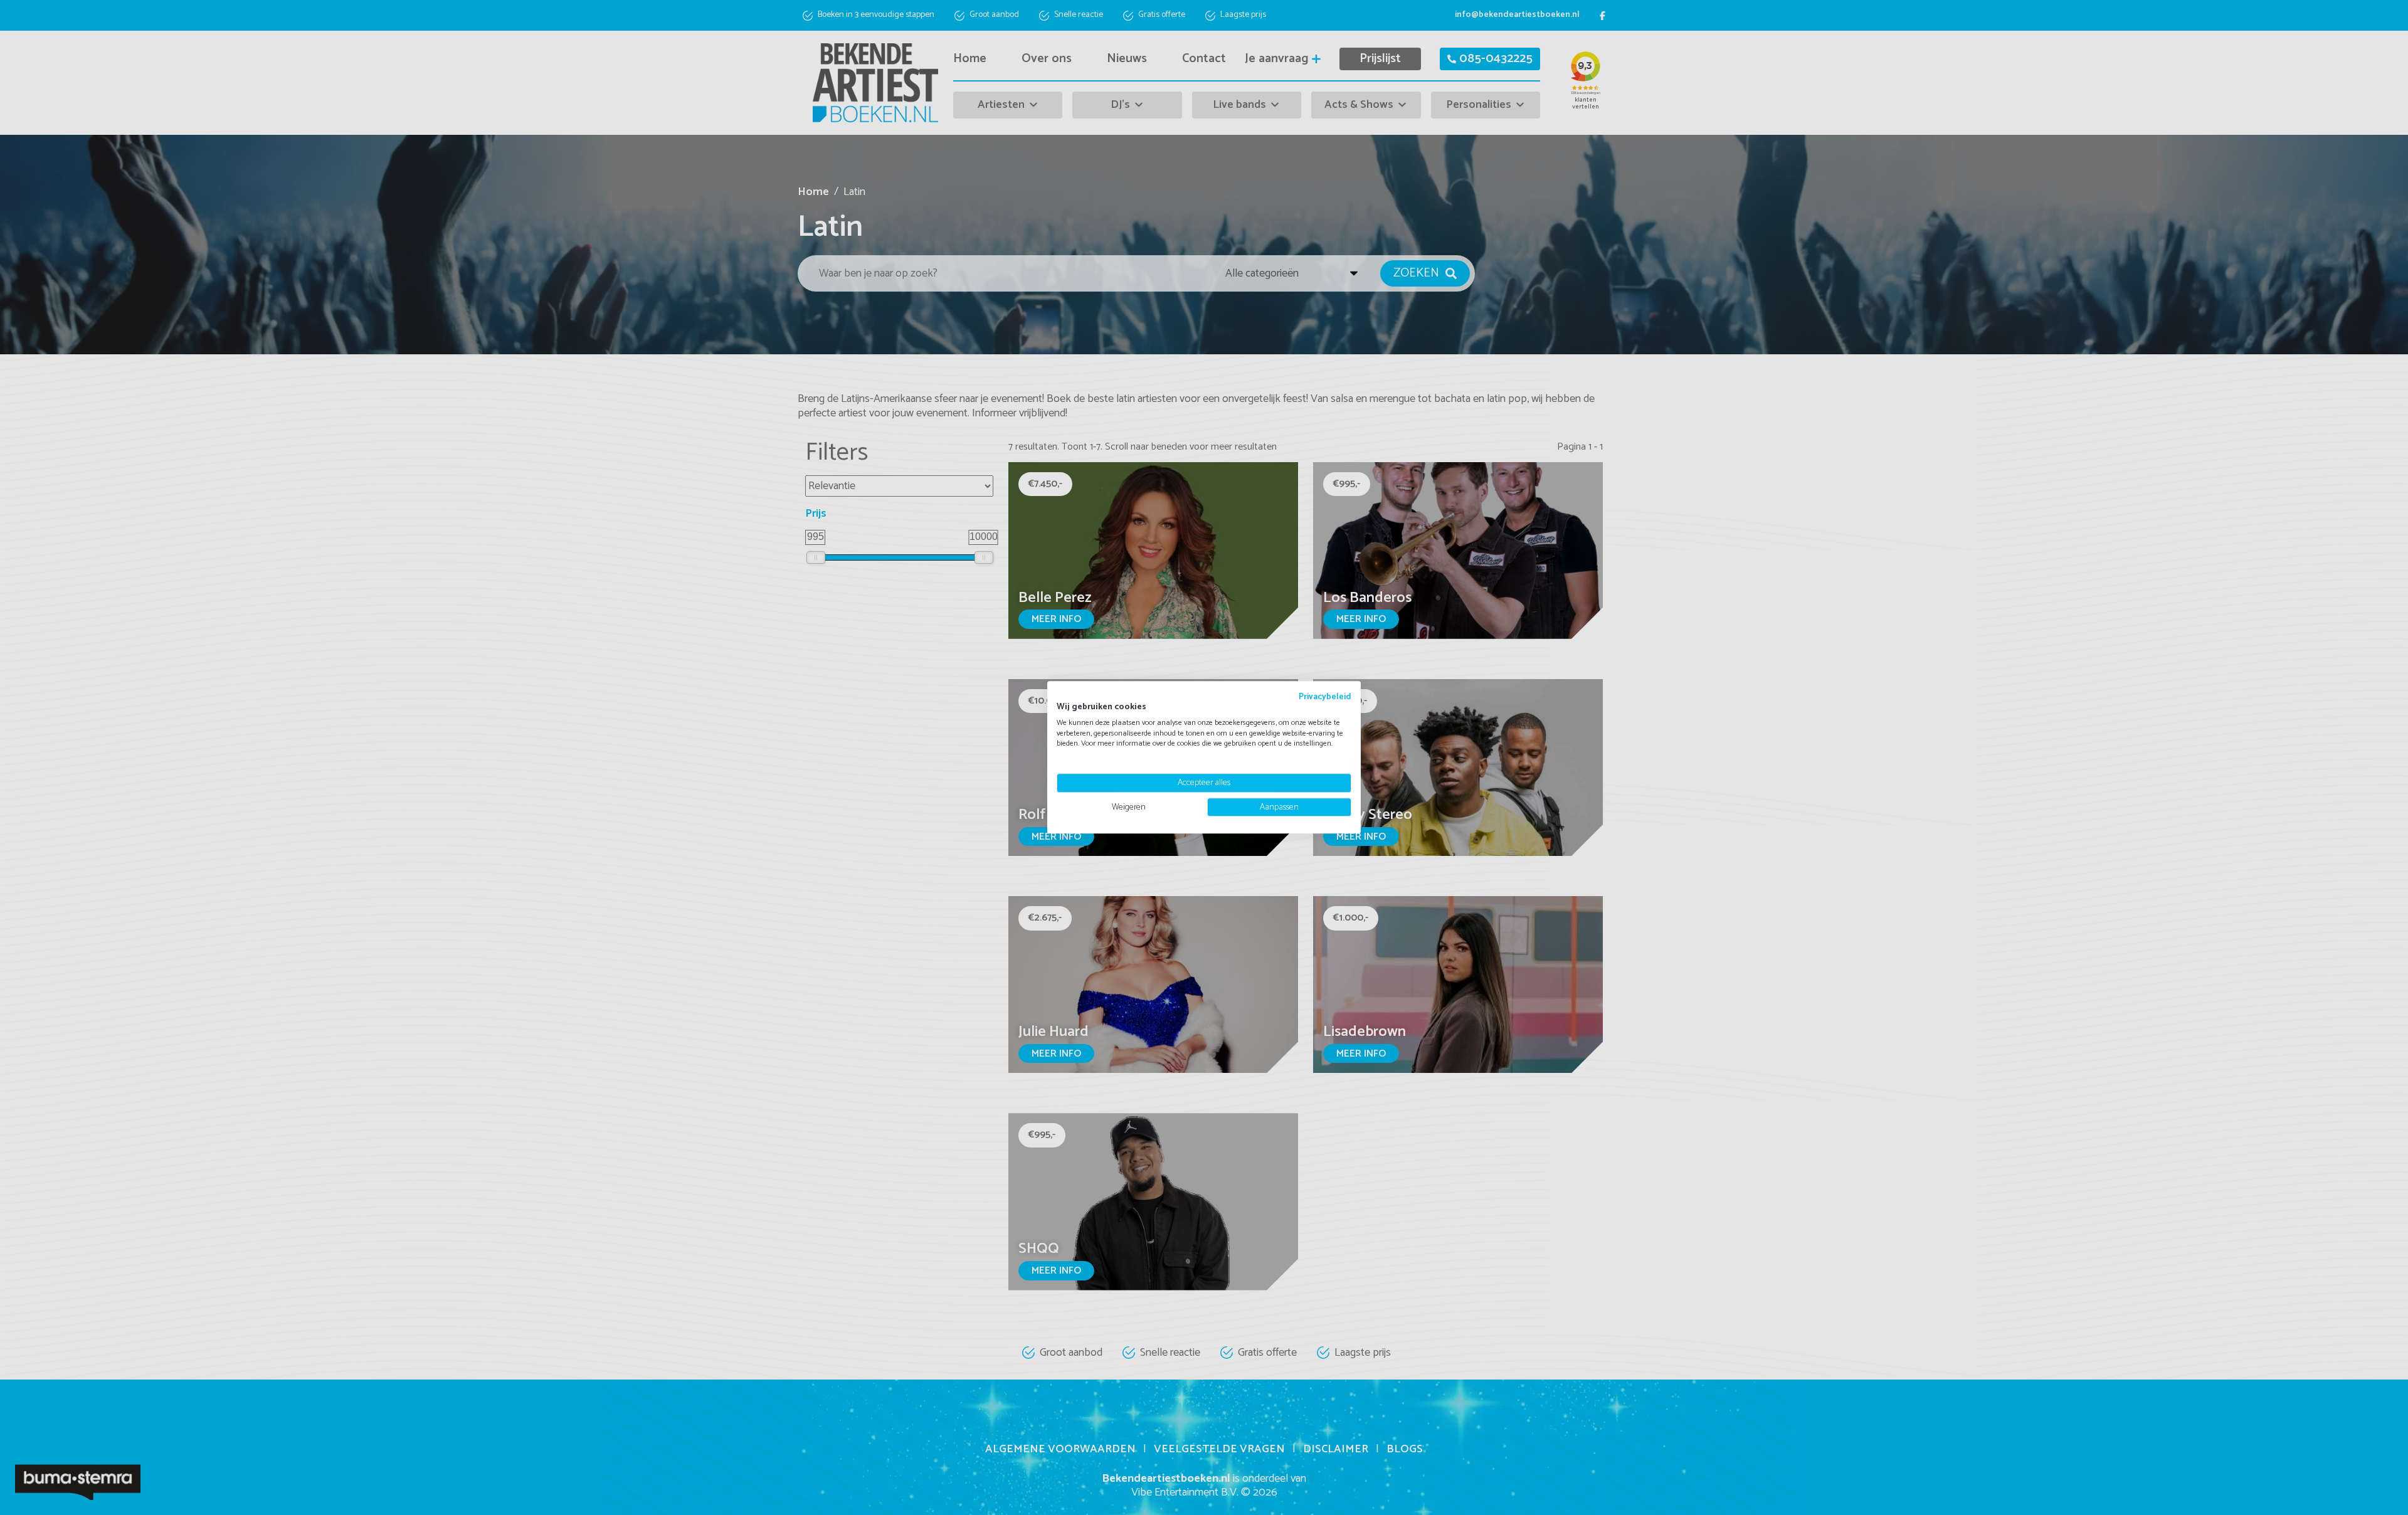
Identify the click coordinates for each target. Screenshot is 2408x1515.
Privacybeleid (1325, 697)
